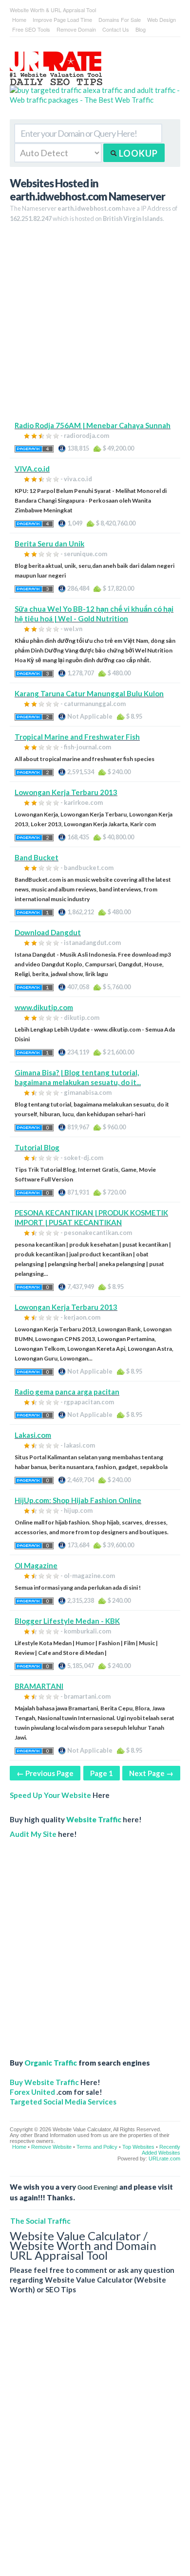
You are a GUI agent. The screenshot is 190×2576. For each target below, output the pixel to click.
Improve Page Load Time (62, 19)
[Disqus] (95, 2443)
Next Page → (151, 1773)
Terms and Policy (97, 2147)
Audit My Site (33, 1834)
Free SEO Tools (31, 29)
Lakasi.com (33, 1435)
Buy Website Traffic (44, 2082)
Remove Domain (76, 29)
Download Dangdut (48, 932)
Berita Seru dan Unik (49, 544)
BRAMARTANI (39, 1686)
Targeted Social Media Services (63, 2102)
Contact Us (116, 29)
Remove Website (51, 2147)
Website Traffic (94, 1819)
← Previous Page (45, 1773)
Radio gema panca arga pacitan (67, 1392)
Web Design (161, 19)
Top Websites (138, 2147)
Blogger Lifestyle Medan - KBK (67, 1621)
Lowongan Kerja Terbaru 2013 (66, 792)
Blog (141, 29)
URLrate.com (164, 2159)
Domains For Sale (120, 19)
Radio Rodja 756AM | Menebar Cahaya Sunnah (93, 425)
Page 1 (102, 1773)
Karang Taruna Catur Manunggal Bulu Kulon (89, 693)
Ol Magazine (36, 1565)
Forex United (32, 2092)
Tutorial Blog (37, 1147)
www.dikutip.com (44, 1007)
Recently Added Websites (161, 2150)
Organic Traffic (51, 2063)
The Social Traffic (40, 2221)
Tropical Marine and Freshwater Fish (77, 737)
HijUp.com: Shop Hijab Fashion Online (78, 1500)
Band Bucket (37, 857)
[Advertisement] (95, 326)
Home (19, 19)
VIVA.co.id (32, 469)
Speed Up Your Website (50, 1795)
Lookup (137, 153)
